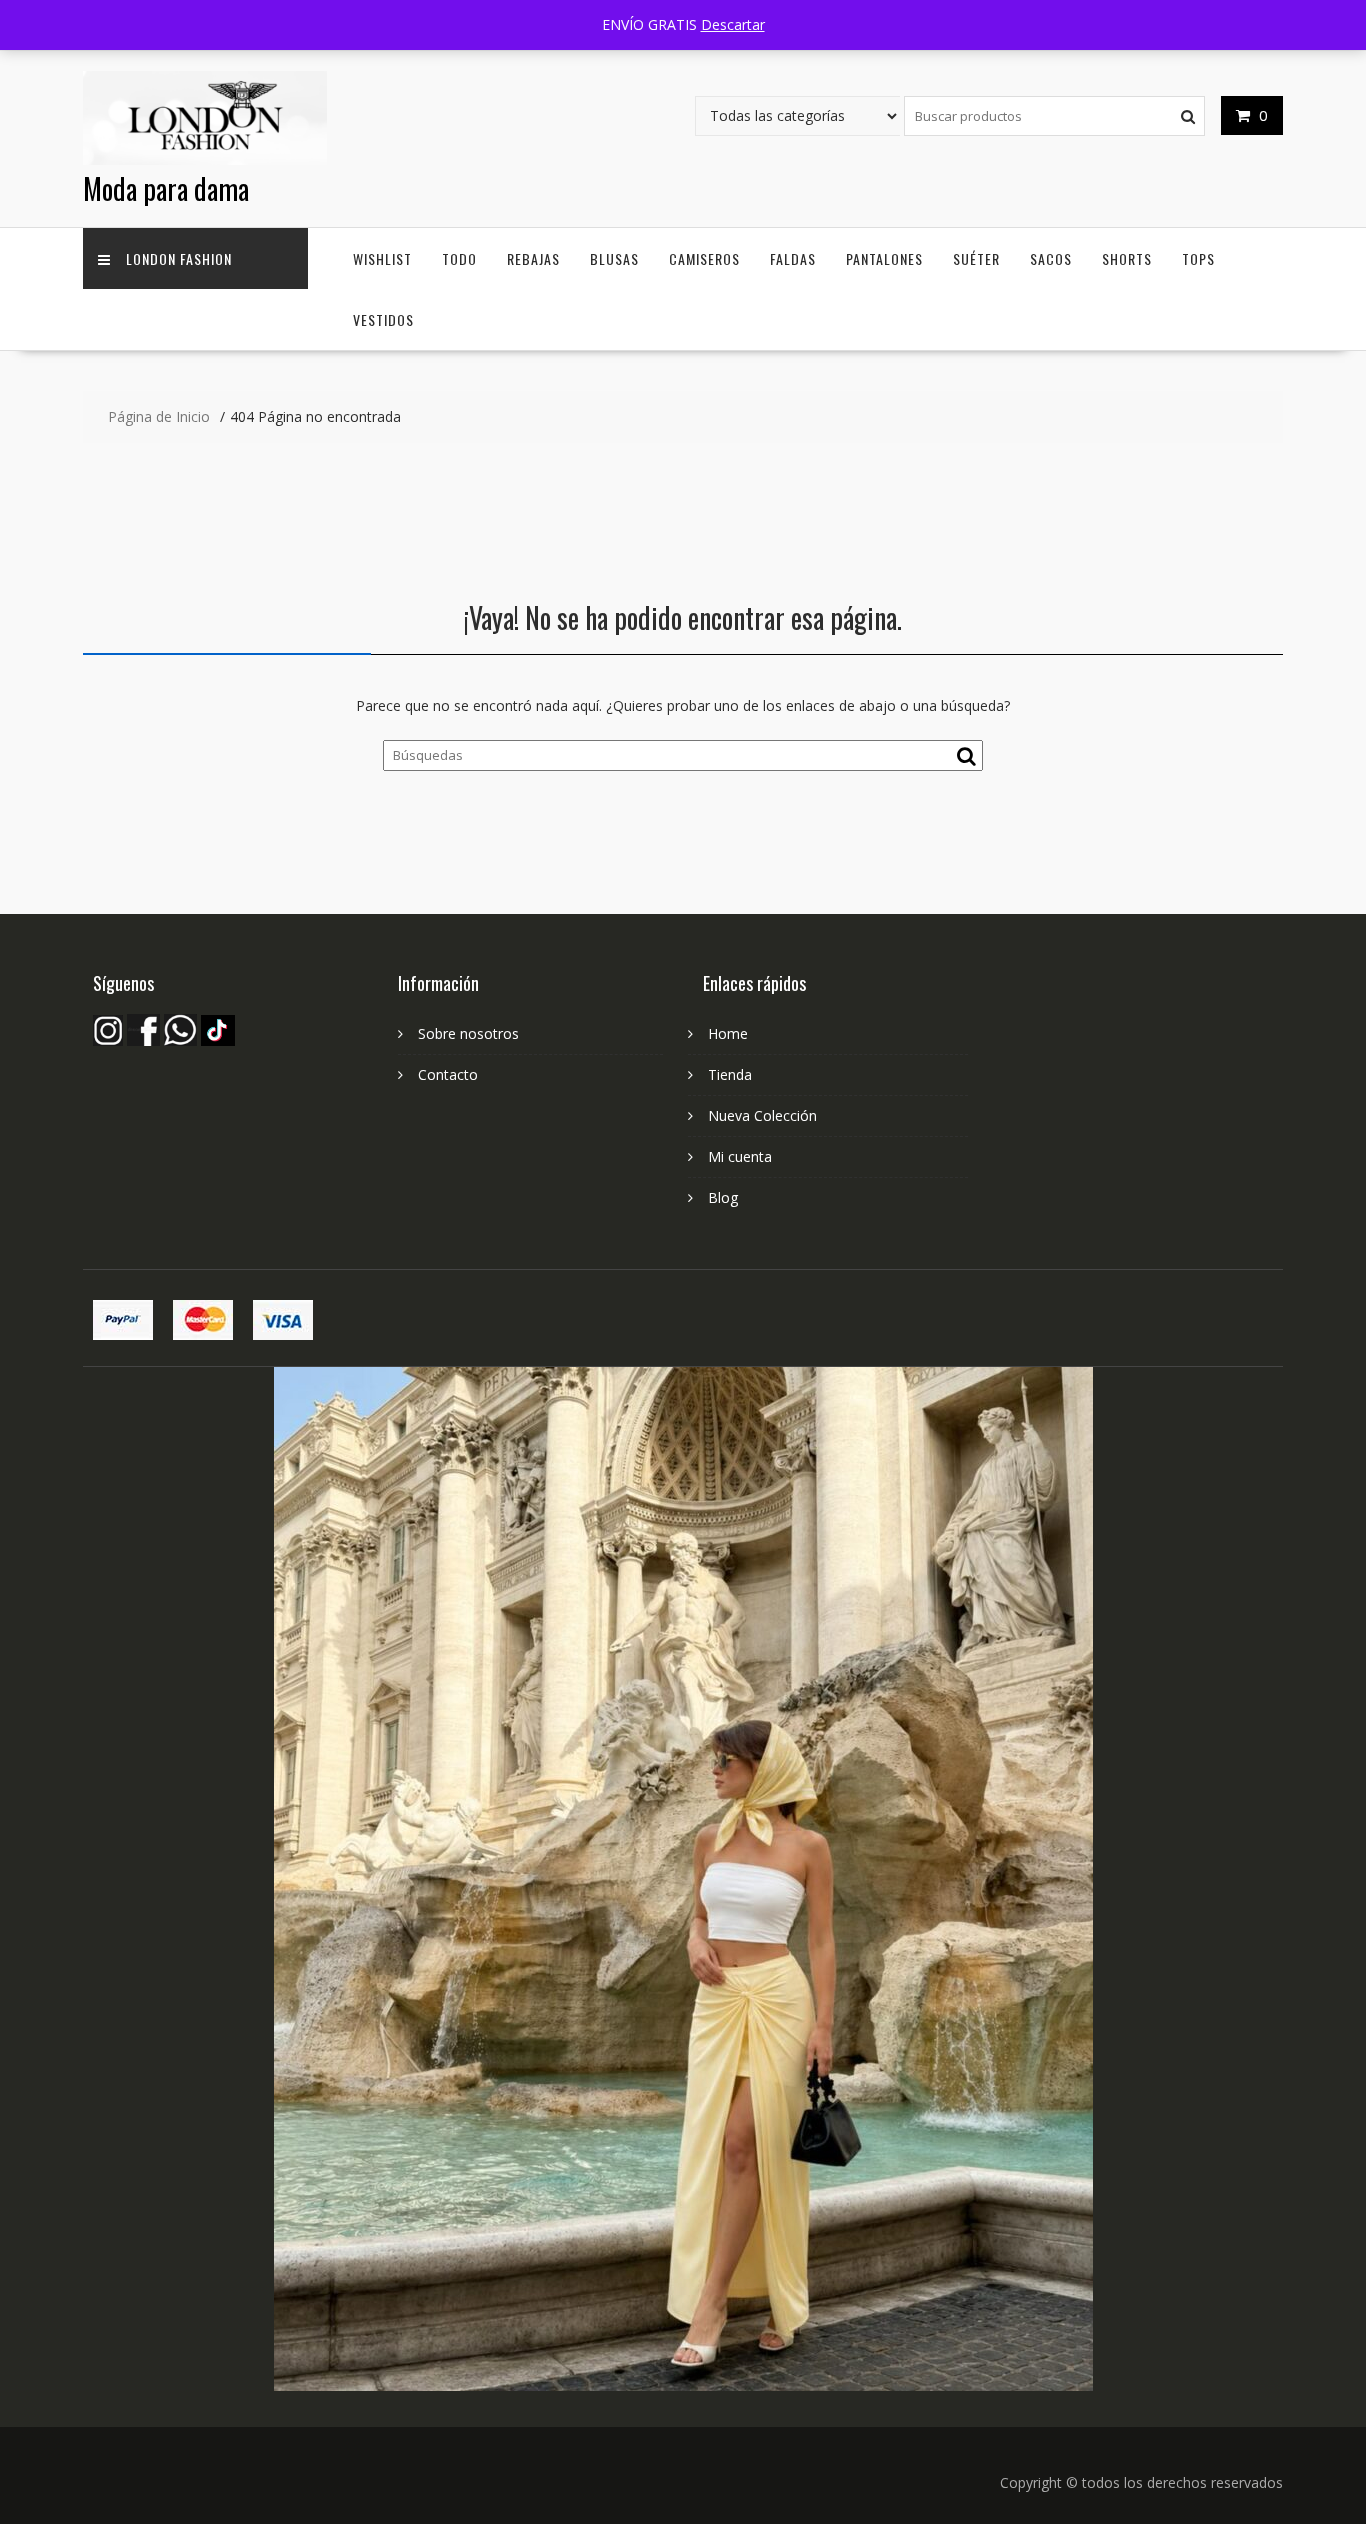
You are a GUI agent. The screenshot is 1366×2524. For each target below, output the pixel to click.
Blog (723, 1197)
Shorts (1127, 258)
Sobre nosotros (468, 1033)
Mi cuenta (740, 1156)
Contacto (448, 1074)
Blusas (614, 258)
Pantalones (884, 258)
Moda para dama (166, 188)
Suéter (976, 258)
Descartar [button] (733, 24)
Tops (1198, 258)
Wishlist (382, 258)
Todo (459, 258)
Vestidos (383, 319)
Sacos (1051, 258)
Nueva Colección (762, 1115)
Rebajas (533, 258)
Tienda (730, 1074)
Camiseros (704, 258)
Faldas (793, 258)
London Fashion (179, 258)
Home (728, 1033)
